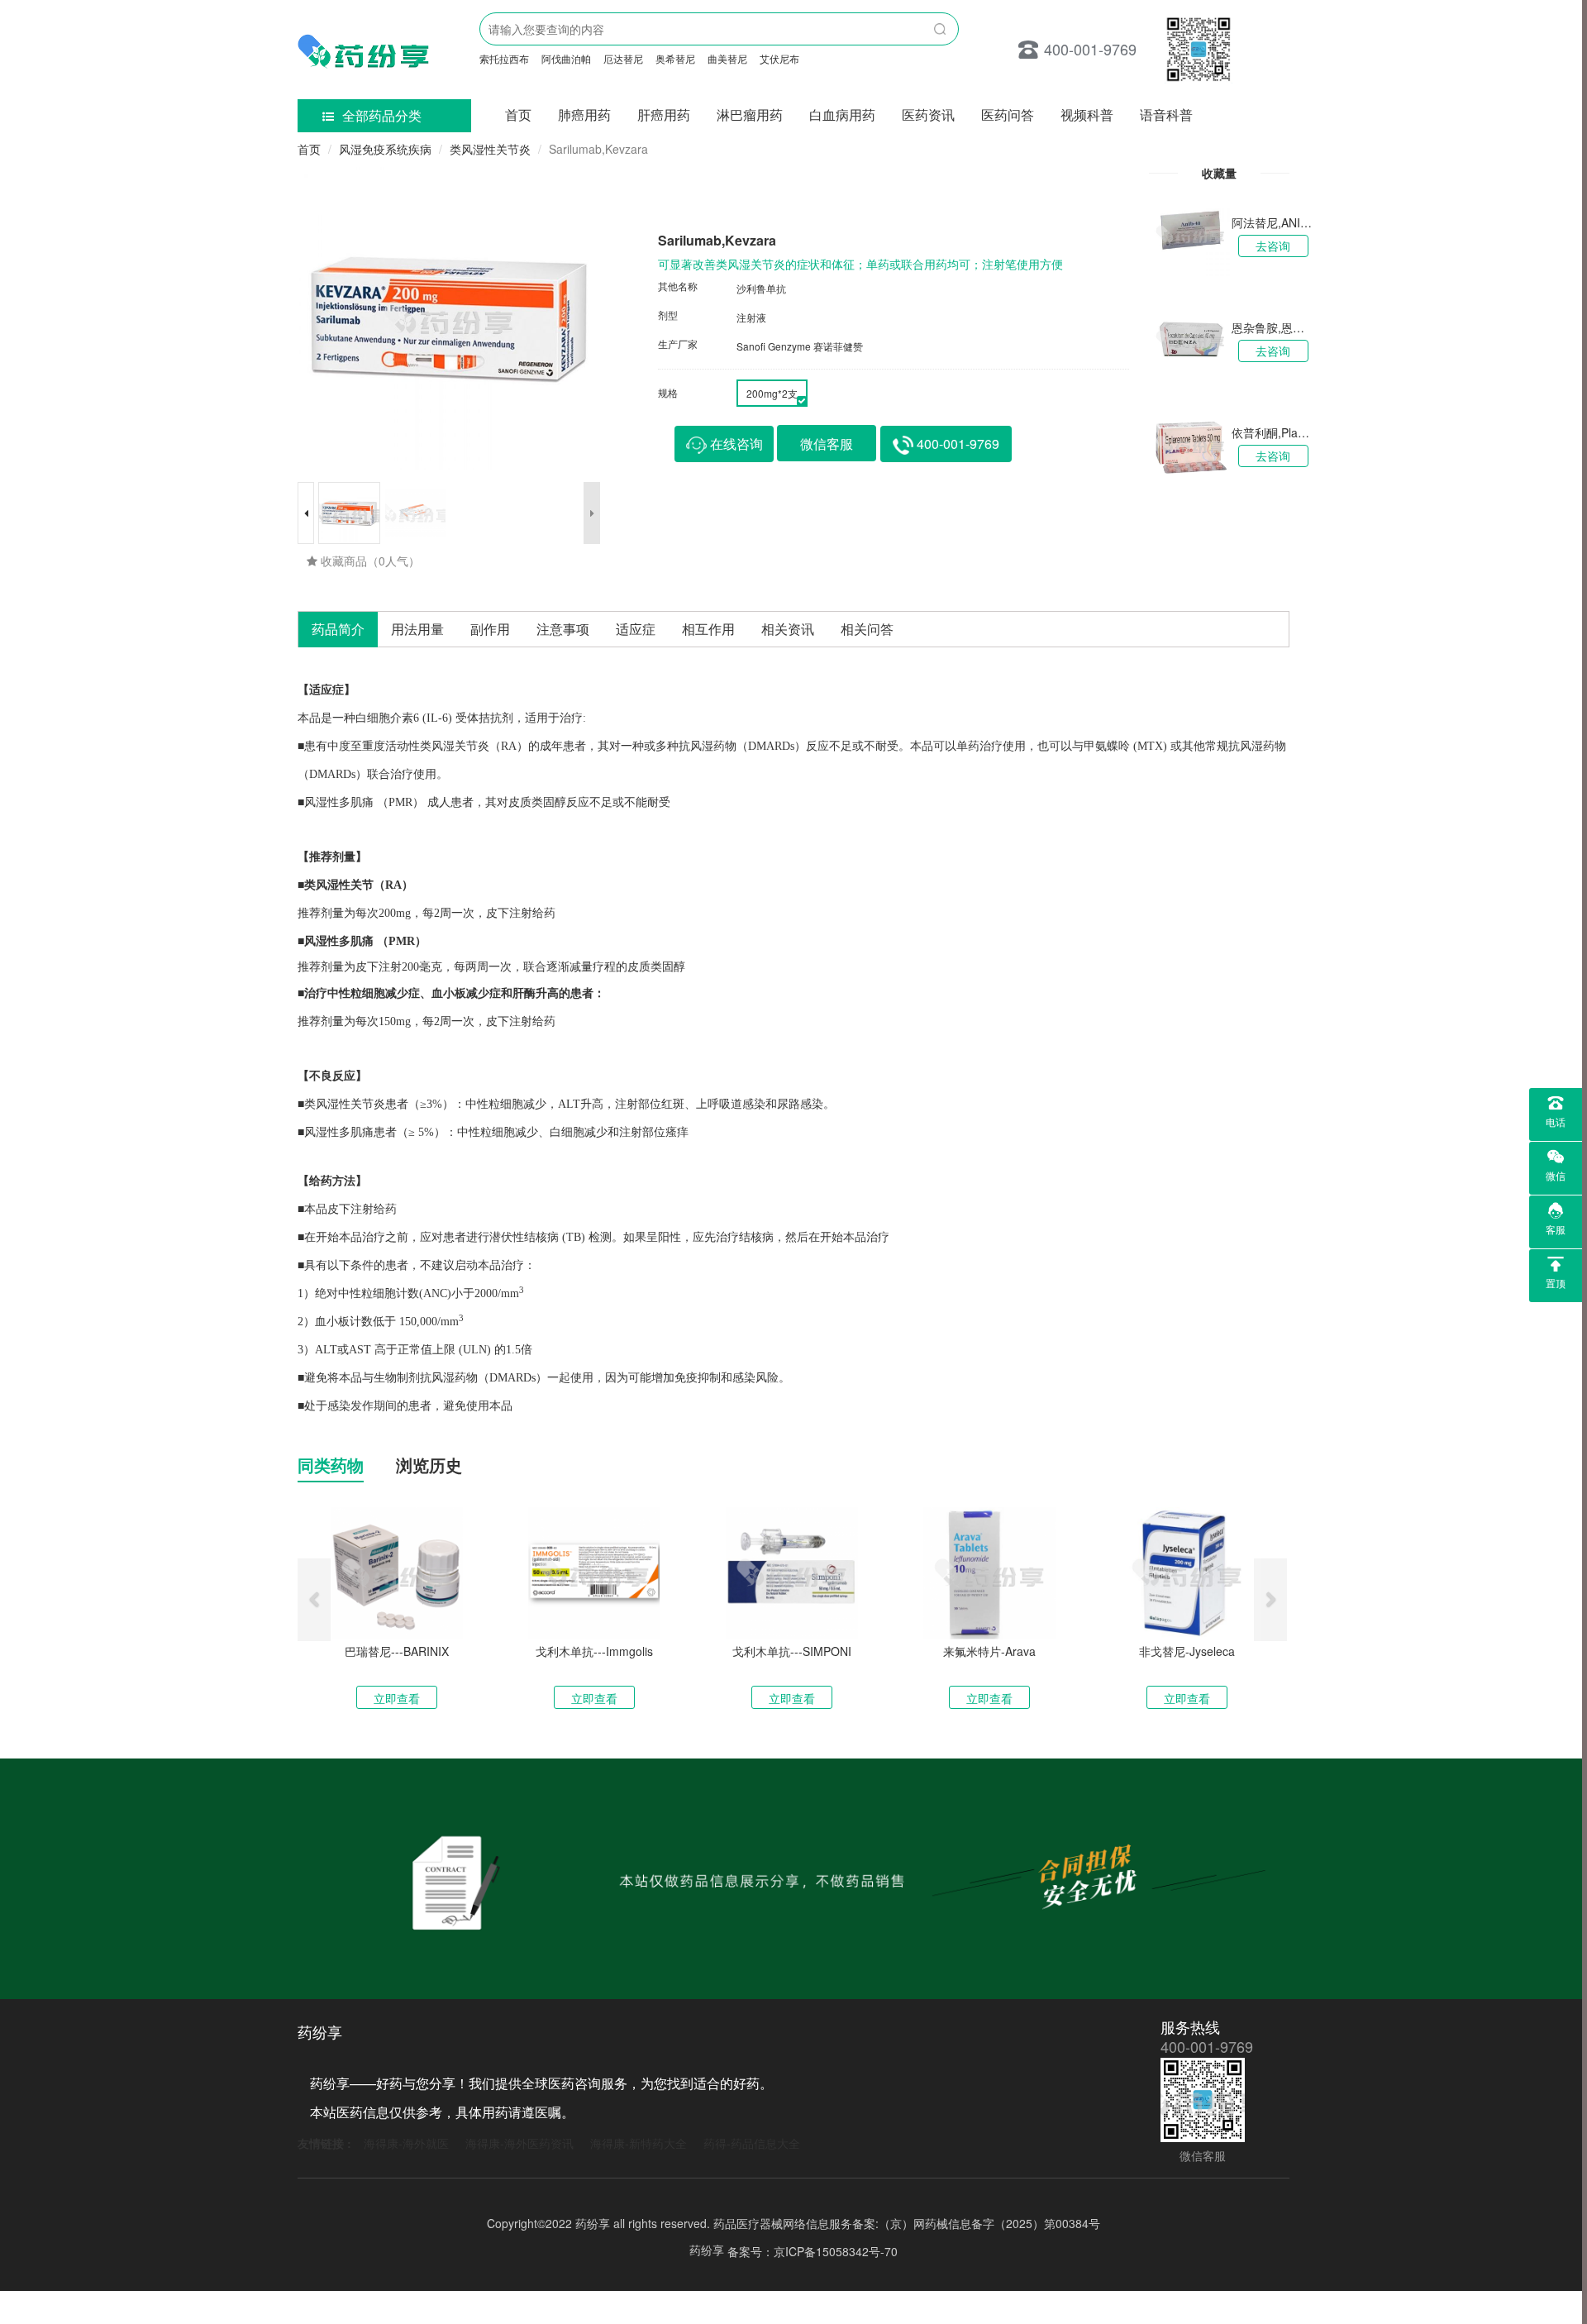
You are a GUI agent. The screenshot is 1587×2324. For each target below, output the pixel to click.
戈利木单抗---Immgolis (594, 1651)
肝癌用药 (664, 115)
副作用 (490, 629)
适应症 (636, 629)
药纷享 (707, 2250)
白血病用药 (842, 115)
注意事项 (563, 629)
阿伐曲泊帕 (566, 58)
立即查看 (397, 1698)
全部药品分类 (382, 115)
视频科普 (1087, 115)
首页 (518, 115)
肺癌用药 (584, 115)
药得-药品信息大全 (752, 2143)
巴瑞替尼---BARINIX (397, 1651)
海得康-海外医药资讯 (519, 2143)
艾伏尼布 (779, 58)
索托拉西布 (504, 58)
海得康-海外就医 (406, 2143)
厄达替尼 (623, 58)
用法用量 (417, 629)
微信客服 (827, 444)
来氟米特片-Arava (989, 1651)
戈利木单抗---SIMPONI (792, 1651)
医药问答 (1008, 115)
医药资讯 (928, 115)
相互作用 (708, 629)
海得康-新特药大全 (639, 2143)
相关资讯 (788, 629)
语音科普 (1166, 115)
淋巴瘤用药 (750, 115)
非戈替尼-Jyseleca (1187, 1651)
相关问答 (867, 629)
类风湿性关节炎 (490, 149)
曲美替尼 (727, 58)
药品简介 (338, 629)
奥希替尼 (675, 58)
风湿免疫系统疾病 (385, 149)
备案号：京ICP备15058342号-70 (813, 2251)
